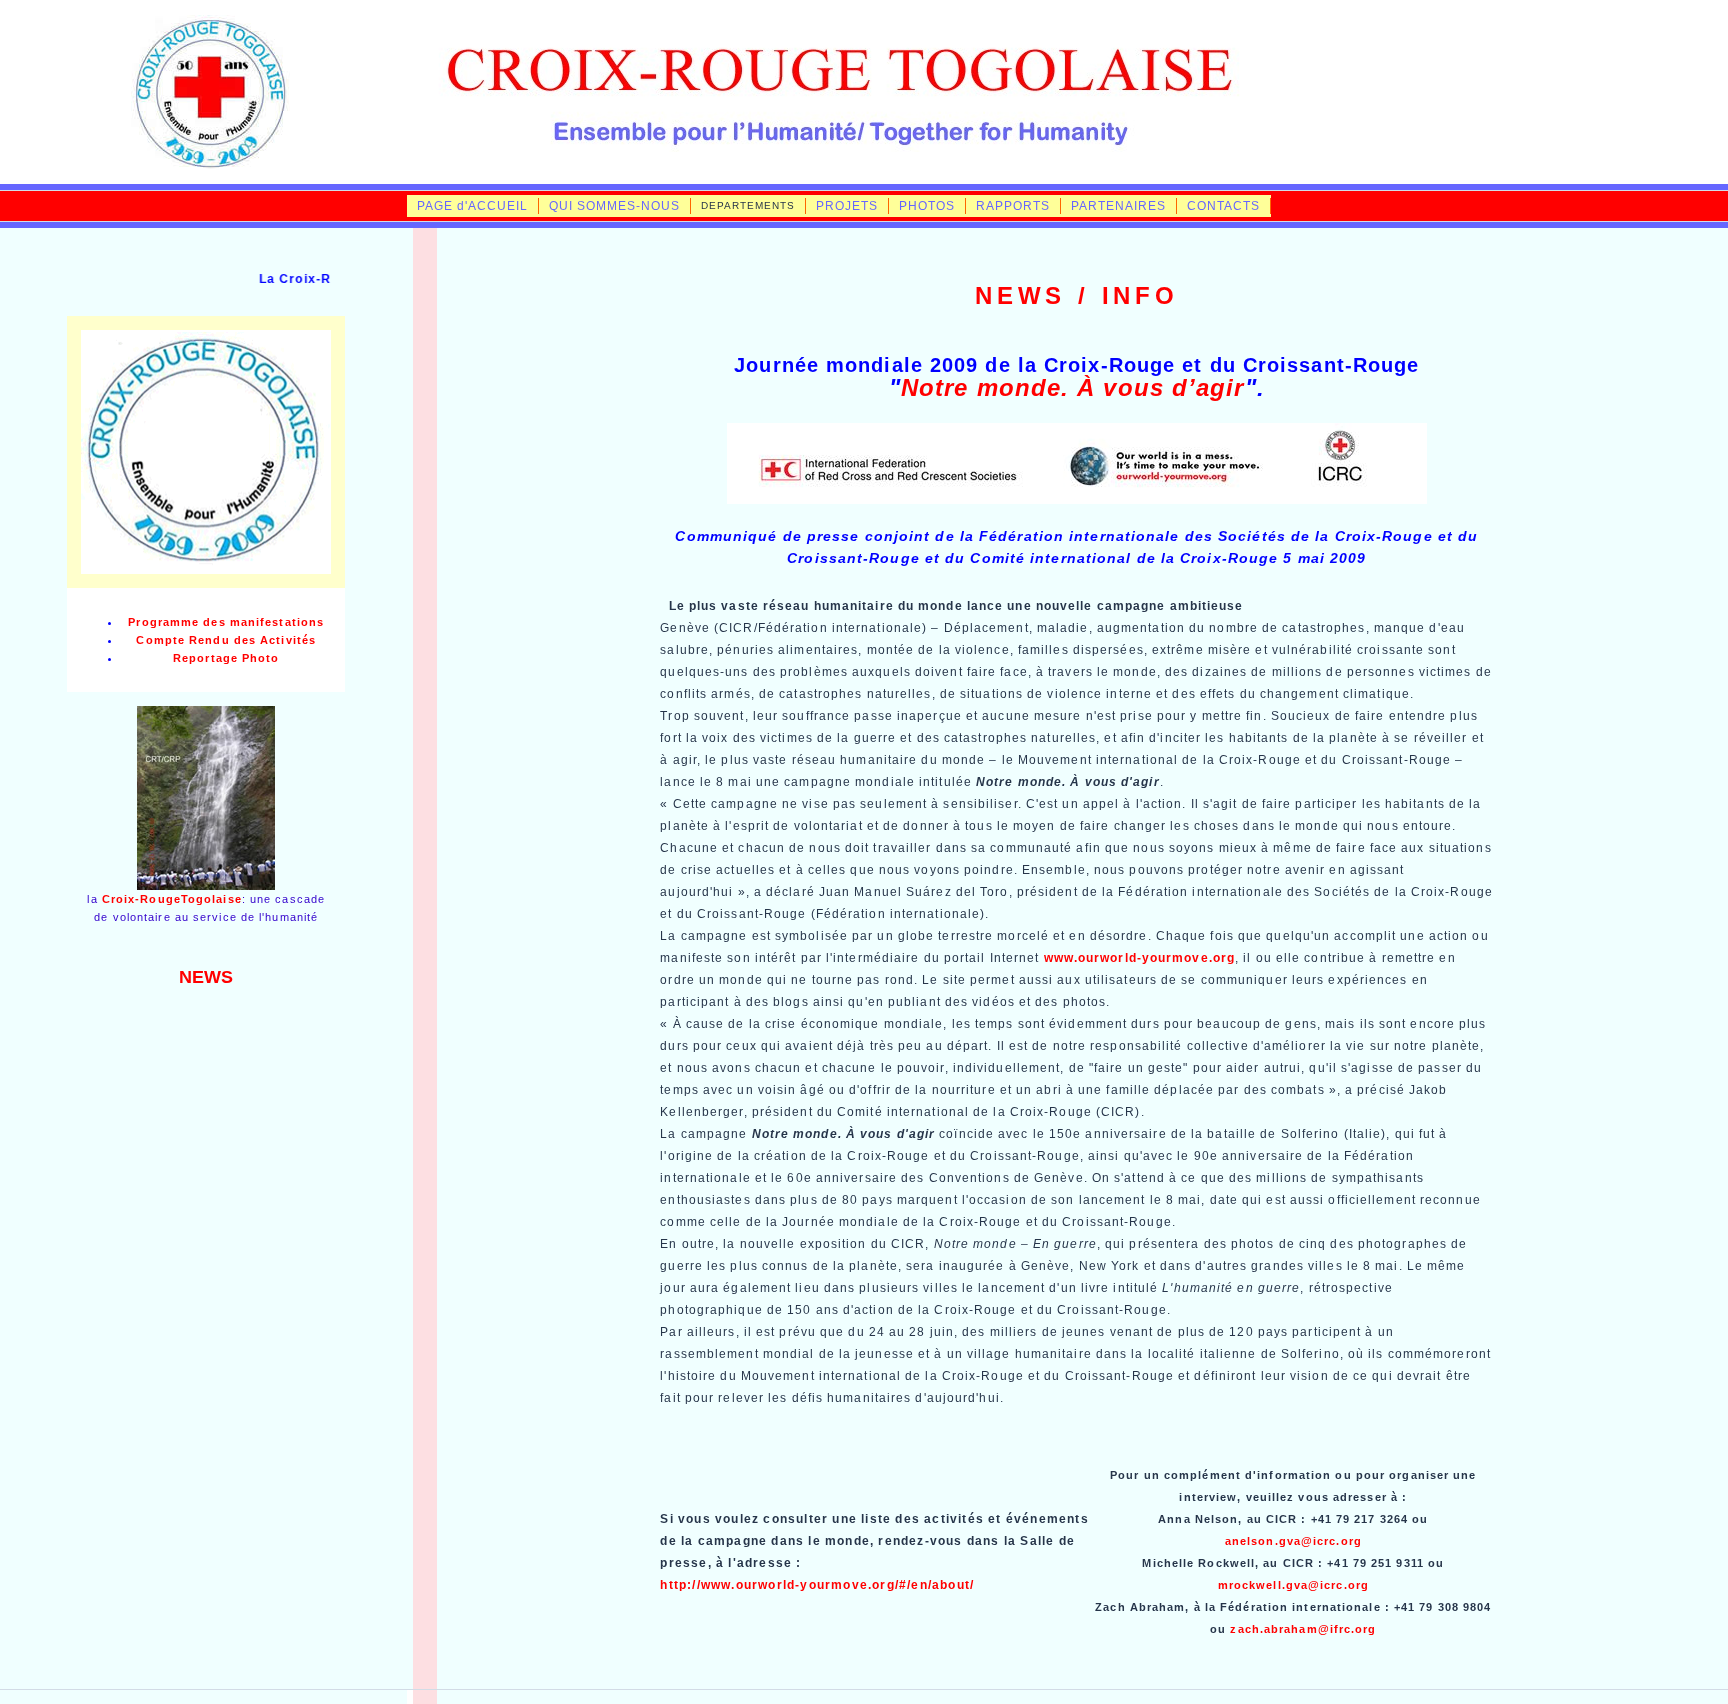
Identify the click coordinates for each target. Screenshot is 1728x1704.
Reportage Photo (226, 658)
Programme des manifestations (226, 622)
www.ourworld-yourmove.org (1140, 958)
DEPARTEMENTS (748, 205)
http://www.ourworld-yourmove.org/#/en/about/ (817, 1585)
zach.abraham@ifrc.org (1303, 1629)
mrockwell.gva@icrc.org (1293, 1585)
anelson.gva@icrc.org (1293, 1541)
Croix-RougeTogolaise (172, 899)
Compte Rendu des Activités (226, 640)
